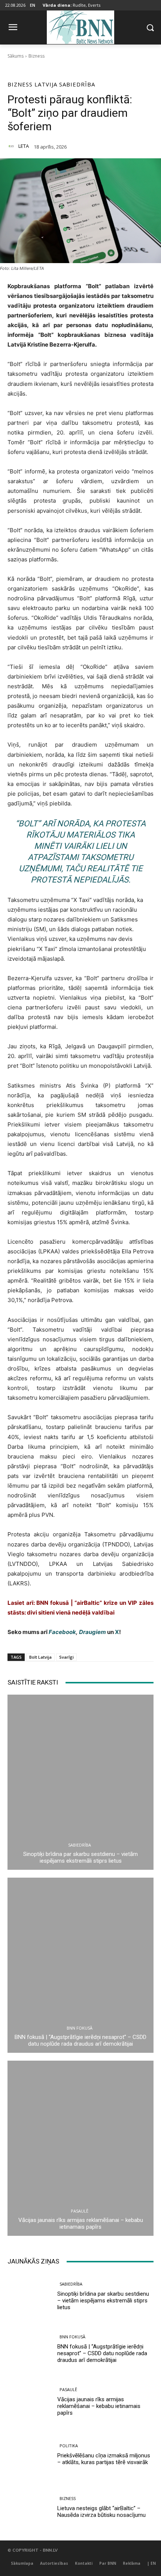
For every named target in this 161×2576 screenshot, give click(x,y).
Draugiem (92, 1632)
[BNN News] (80, 26)
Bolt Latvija (40, 1657)
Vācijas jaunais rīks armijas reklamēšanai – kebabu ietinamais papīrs (81, 2223)
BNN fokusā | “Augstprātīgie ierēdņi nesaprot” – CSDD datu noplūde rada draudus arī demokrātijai (80, 2040)
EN (33, 5)
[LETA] (12, 146)
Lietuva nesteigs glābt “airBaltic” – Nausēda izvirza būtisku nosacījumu (101, 2512)
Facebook (62, 1632)
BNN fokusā (80, 2028)
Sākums (16, 56)
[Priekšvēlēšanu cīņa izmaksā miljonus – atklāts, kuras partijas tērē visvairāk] (29, 2454)
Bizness (37, 56)
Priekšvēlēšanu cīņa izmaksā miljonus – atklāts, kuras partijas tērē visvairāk (104, 2459)
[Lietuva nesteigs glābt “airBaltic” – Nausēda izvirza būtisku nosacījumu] (29, 2507)
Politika (69, 2446)
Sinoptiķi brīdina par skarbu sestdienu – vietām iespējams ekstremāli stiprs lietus (80, 1857)
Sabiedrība (77, 84)
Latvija (46, 84)
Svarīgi (66, 1657)
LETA (24, 146)
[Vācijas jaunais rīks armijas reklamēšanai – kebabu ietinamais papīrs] (80, 2148)
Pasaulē (80, 2211)
